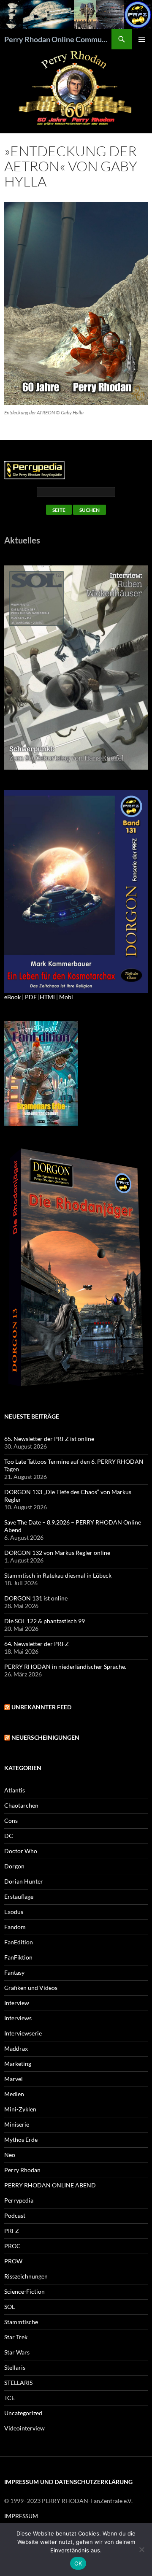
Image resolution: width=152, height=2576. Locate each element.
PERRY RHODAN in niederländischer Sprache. (65, 1666)
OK (78, 2563)
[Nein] (141, 2549)
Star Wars (17, 2352)
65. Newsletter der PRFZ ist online (49, 1439)
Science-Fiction (24, 2291)
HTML (48, 997)
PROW (13, 2261)
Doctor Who (21, 1851)
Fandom (15, 1927)
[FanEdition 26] (41, 1073)
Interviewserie (23, 2033)
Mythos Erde (21, 2139)
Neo (10, 2155)
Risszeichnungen (26, 2276)
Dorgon (14, 1866)
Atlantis (15, 1790)
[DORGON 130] (76, 891)
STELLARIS (18, 2383)
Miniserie (17, 2124)
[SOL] (76, 667)
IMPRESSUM (21, 2516)
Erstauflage (19, 1896)
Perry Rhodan (22, 2170)
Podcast (15, 2215)
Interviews (18, 2018)
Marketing (18, 2064)
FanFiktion (18, 1957)
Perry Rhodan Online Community (58, 39)
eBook (12, 997)
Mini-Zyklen (20, 2109)
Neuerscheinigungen (45, 1737)
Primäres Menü (142, 39)
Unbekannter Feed (41, 1707)
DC (9, 1836)
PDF (31, 997)
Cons (11, 1820)
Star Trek (16, 2337)
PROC (12, 2246)
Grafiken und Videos (31, 1988)
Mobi (66, 997)
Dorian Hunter (24, 1881)
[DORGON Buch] (76, 1268)
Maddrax (16, 2048)
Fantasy (14, 1972)
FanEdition (19, 1942)
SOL (9, 2307)
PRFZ (12, 2231)
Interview (17, 2003)
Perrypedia (19, 2200)
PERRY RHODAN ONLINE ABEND (50, 2185)
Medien (14, 2094)
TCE (9, 2398)
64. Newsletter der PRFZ (37, 1644)
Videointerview (24, 2428)
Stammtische (21, 2322)
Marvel (14, 2079)
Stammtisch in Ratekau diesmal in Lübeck (58, 1575)
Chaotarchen (21, 1805)
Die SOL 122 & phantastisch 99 (45, 1621)
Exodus (14, 1912)
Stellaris (15, 2367)
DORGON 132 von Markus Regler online (57, 1553)
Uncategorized (23, 2413)
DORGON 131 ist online (36, 1598)
